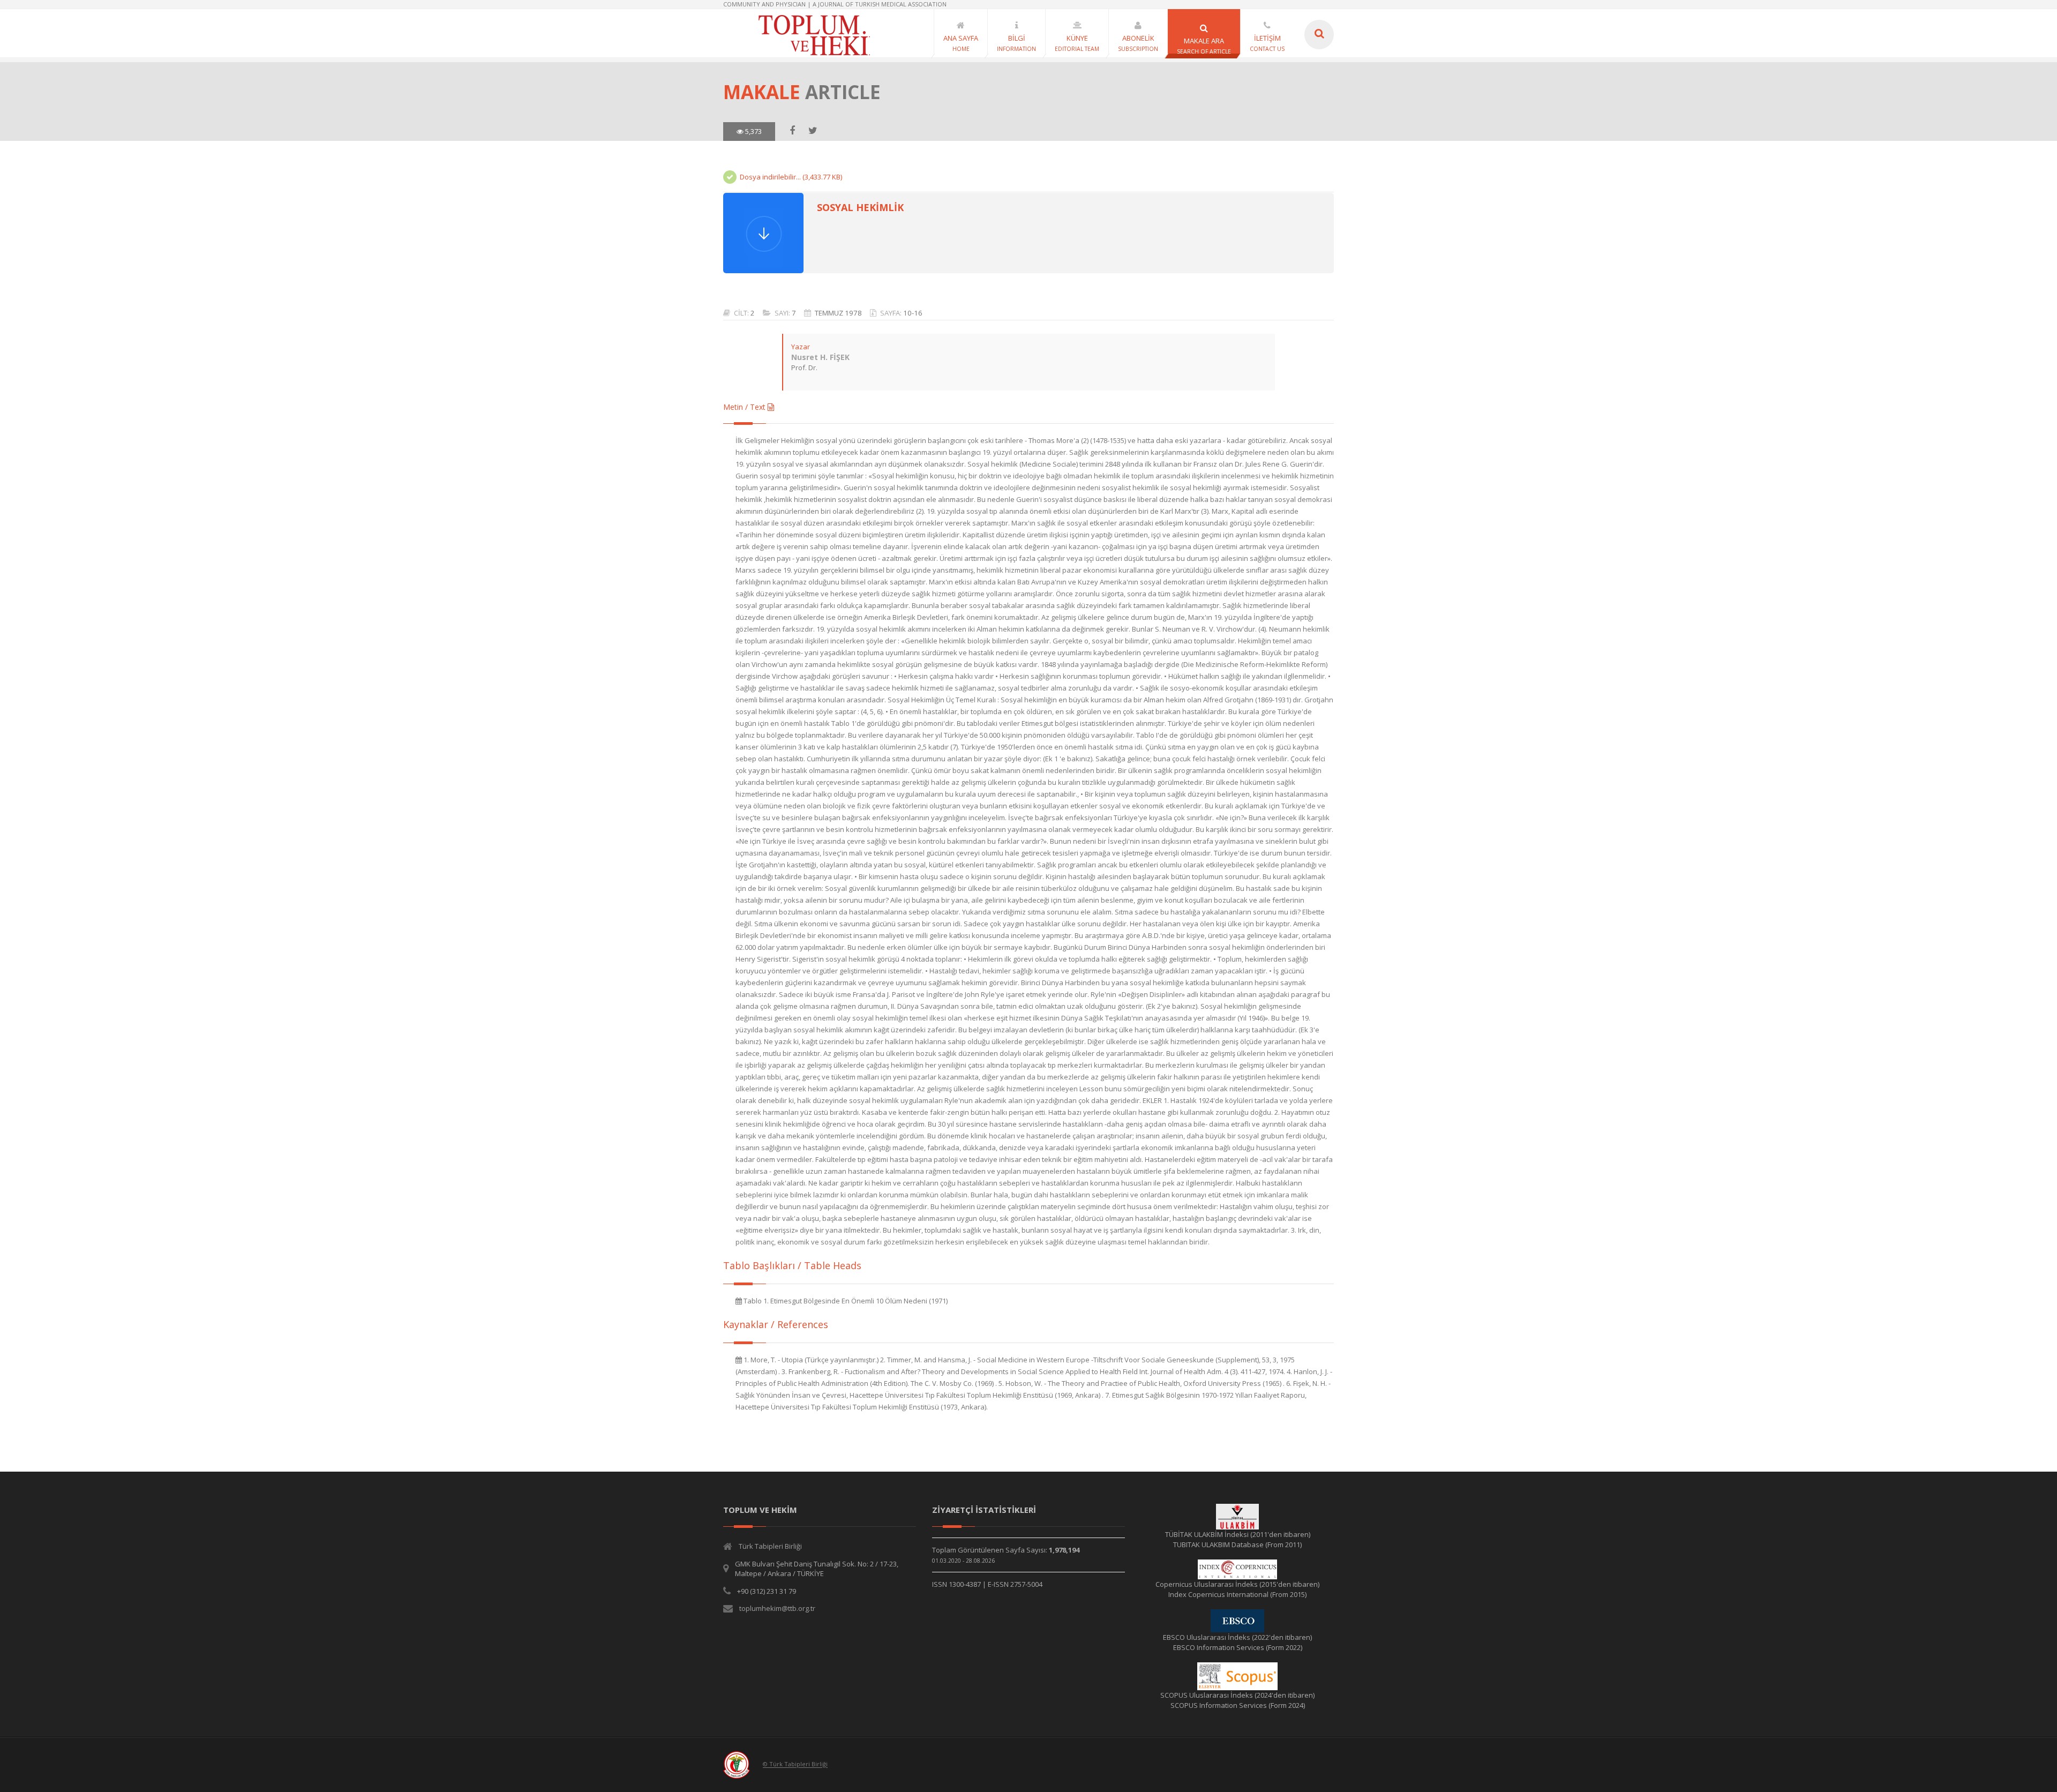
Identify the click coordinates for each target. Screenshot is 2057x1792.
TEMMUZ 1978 (838, 313)
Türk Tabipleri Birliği (770, 1546)
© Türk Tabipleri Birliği (795, 1764)
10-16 (913, 313)
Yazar (801, 347)
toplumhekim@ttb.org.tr (777, 1608)
